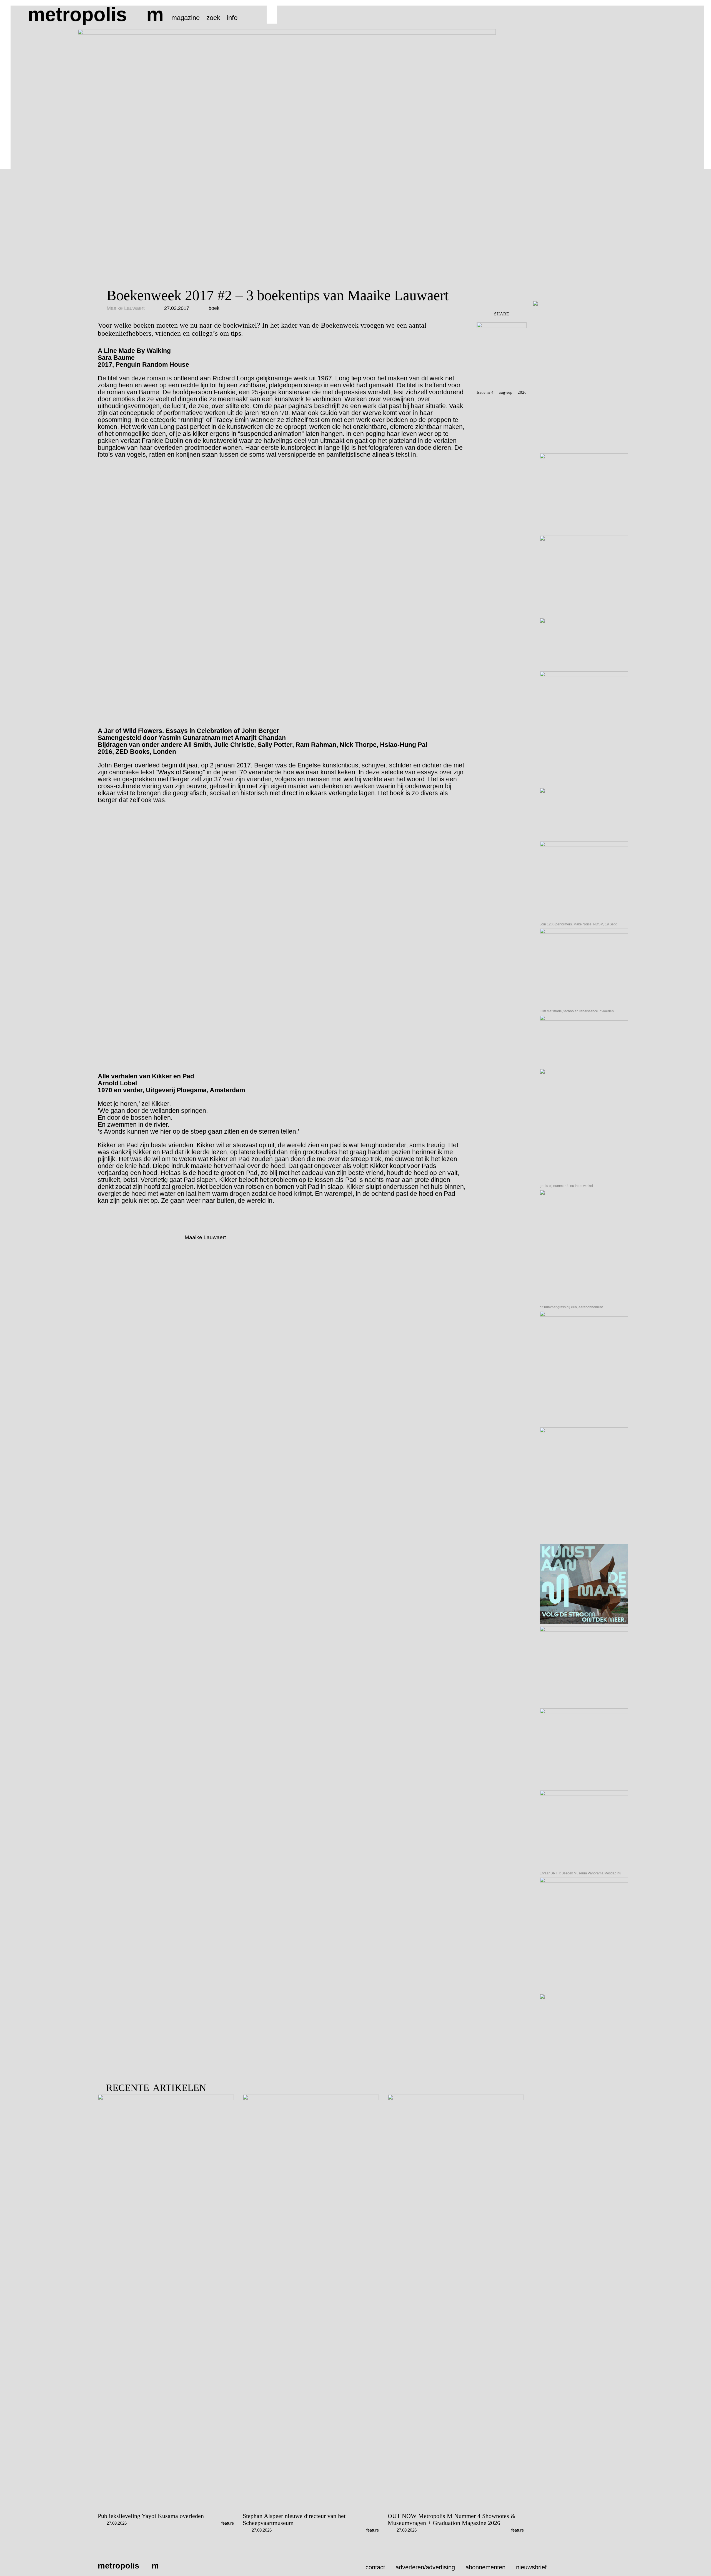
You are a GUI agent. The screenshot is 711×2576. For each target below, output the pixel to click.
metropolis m (96, 14)
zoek (213, 18)
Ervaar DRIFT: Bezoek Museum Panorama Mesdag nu (580, 1873)
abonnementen (485, 2567)
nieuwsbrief (531, 2567)
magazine (186, 18)
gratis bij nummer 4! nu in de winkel (566, 1186)
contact (375, 2567)
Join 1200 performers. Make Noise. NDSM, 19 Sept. (579, 924)
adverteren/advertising (425, 2567)
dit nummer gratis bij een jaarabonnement (571, 1307)
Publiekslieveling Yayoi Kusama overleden (151, 2516)
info (232, 18)
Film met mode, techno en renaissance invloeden (577, 1011)
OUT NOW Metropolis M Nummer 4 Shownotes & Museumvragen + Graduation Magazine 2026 (452, 2519)
